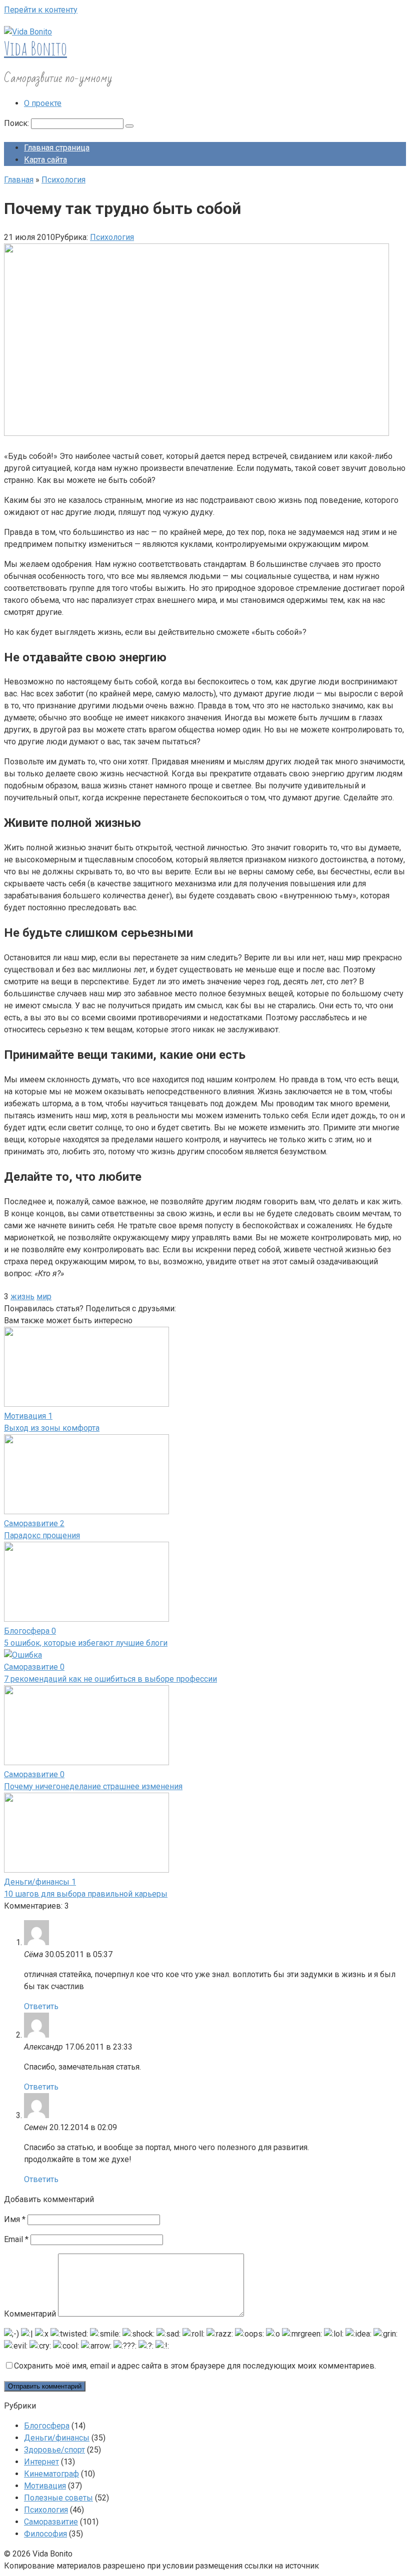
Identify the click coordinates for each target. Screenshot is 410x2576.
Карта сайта (45, 160)
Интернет (41, 2462)
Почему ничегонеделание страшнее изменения (93, 1786)
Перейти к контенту (41, 10)
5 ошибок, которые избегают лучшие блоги (86, 1643)
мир (44, 1296)
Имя (15, 2219)
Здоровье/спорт (54, 2450)
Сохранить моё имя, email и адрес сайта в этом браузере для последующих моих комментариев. (195, 2366)
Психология (112, 237)
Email (16, 2239)
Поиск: (17, 123)
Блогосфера (47, 2426)
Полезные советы (58, 2498)
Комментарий (30, 2314)
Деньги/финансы (57, 2438)
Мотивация (45, 2486)
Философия (45, 2534)
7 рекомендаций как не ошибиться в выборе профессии (110, 1679)
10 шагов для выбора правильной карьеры (86, 1894)
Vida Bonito (35, 48)
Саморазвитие (51, 2522)
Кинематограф (51, 2474)
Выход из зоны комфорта (52, 1428)
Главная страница (57, 148)
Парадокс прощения (42, 1535)
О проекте (43, 103)
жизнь (22, 1296)
